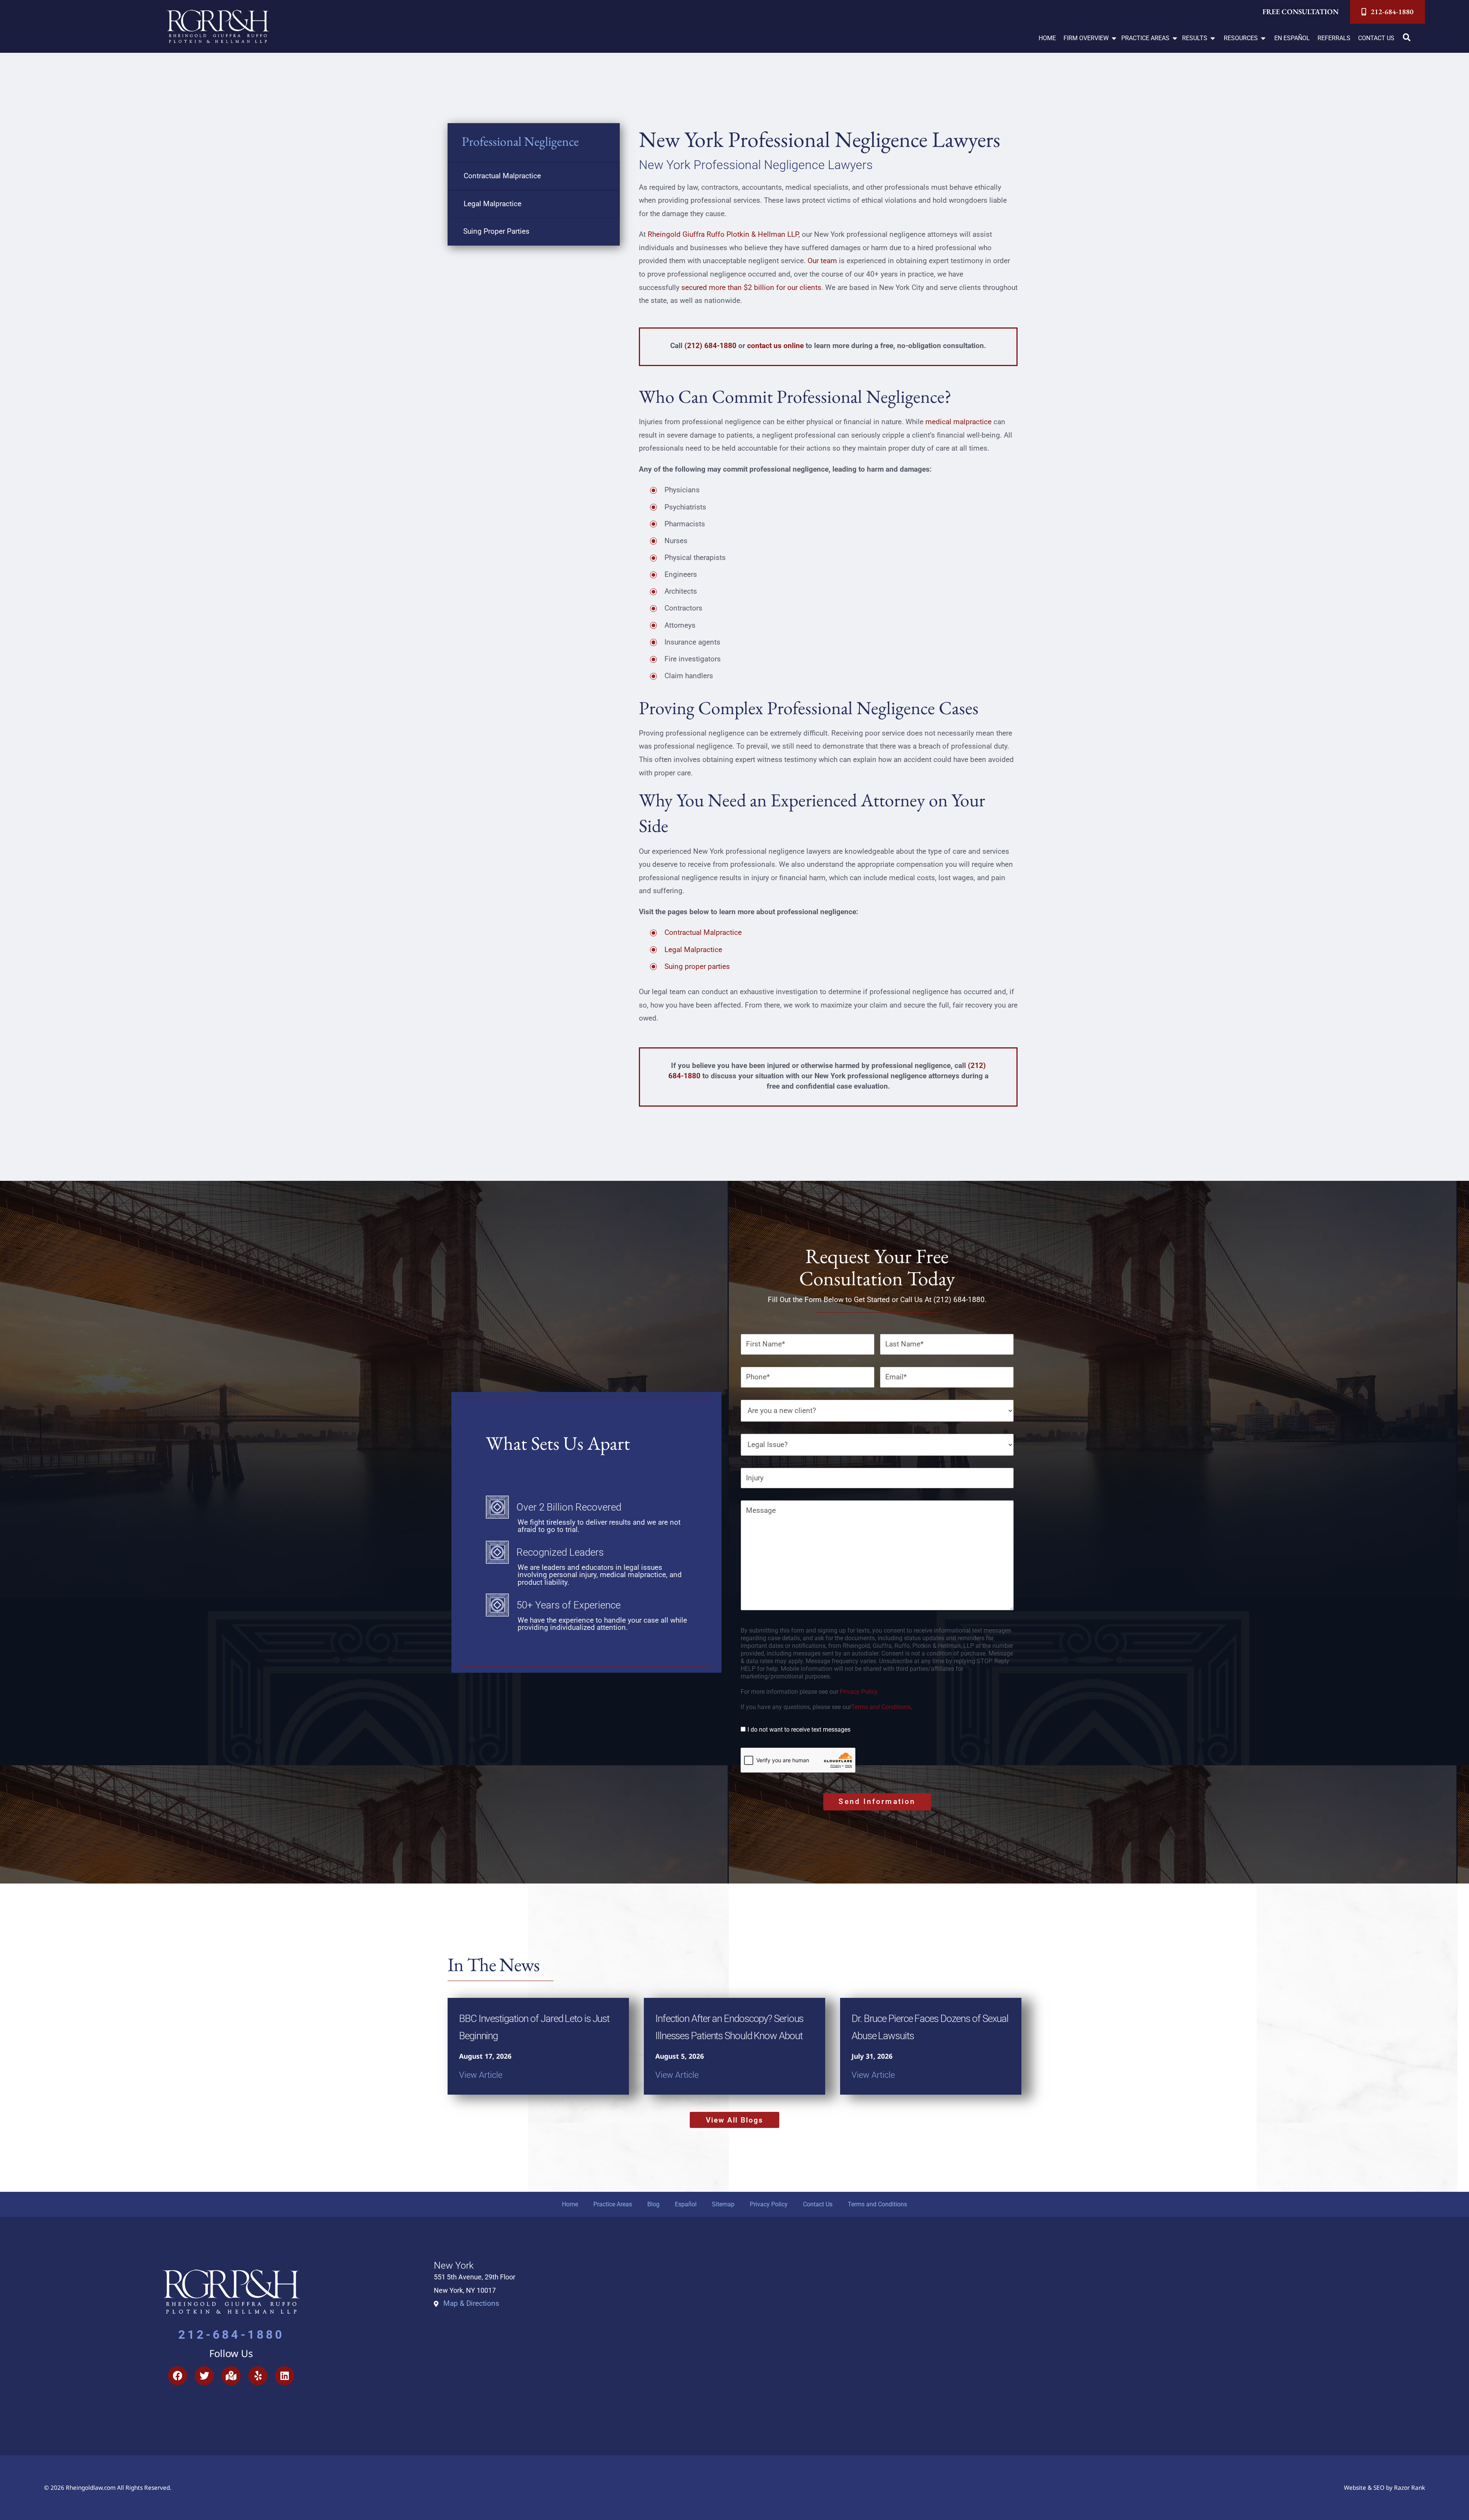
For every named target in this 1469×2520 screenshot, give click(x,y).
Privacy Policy (769, 2204)
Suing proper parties (697, 966)
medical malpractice (958, 422)
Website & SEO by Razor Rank (1384, 2488)
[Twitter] (204, 2376)
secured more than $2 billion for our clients (751, 287)
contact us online (775, 346)
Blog (653, 2204)
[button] (1090, 38)
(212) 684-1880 (710, 346)
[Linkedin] (285, 2376)
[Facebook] (178, 2376)
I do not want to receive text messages (799, 1730)
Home (570, 2204)
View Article (481, 2075)
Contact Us (818, 2204)
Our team (822, 261)
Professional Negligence (520, 141)
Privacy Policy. (859, 1692)
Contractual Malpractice (502, 176)
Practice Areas (613, 2204)
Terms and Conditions (881, 1707)
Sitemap (723, 2204)
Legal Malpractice (493, 204)
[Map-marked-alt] (231, 2376)
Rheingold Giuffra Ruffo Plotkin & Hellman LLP (723, 234)
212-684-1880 (231, 2335)
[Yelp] (258, 2376)
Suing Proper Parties (496, 231)
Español (686, 2204)
